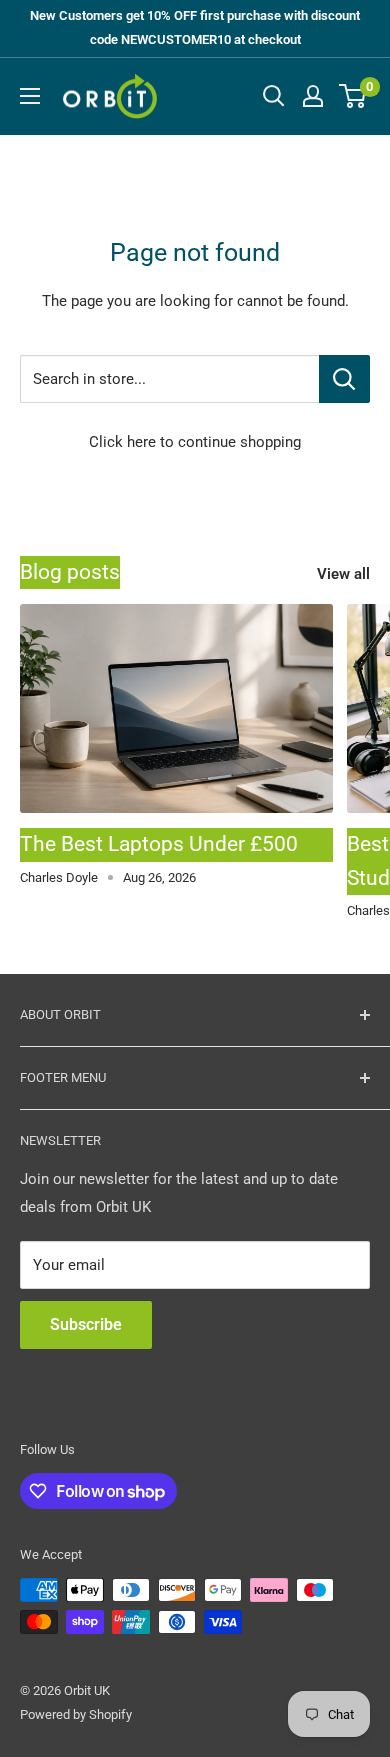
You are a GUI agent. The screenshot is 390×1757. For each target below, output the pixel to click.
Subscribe (86, 1324)
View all (343, 574)
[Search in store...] (344, 379)
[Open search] (274, 96)
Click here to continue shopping (195, 442)
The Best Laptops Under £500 (159, 844)
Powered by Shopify (76, 1714)
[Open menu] (30, 96)
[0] (353, 96)
